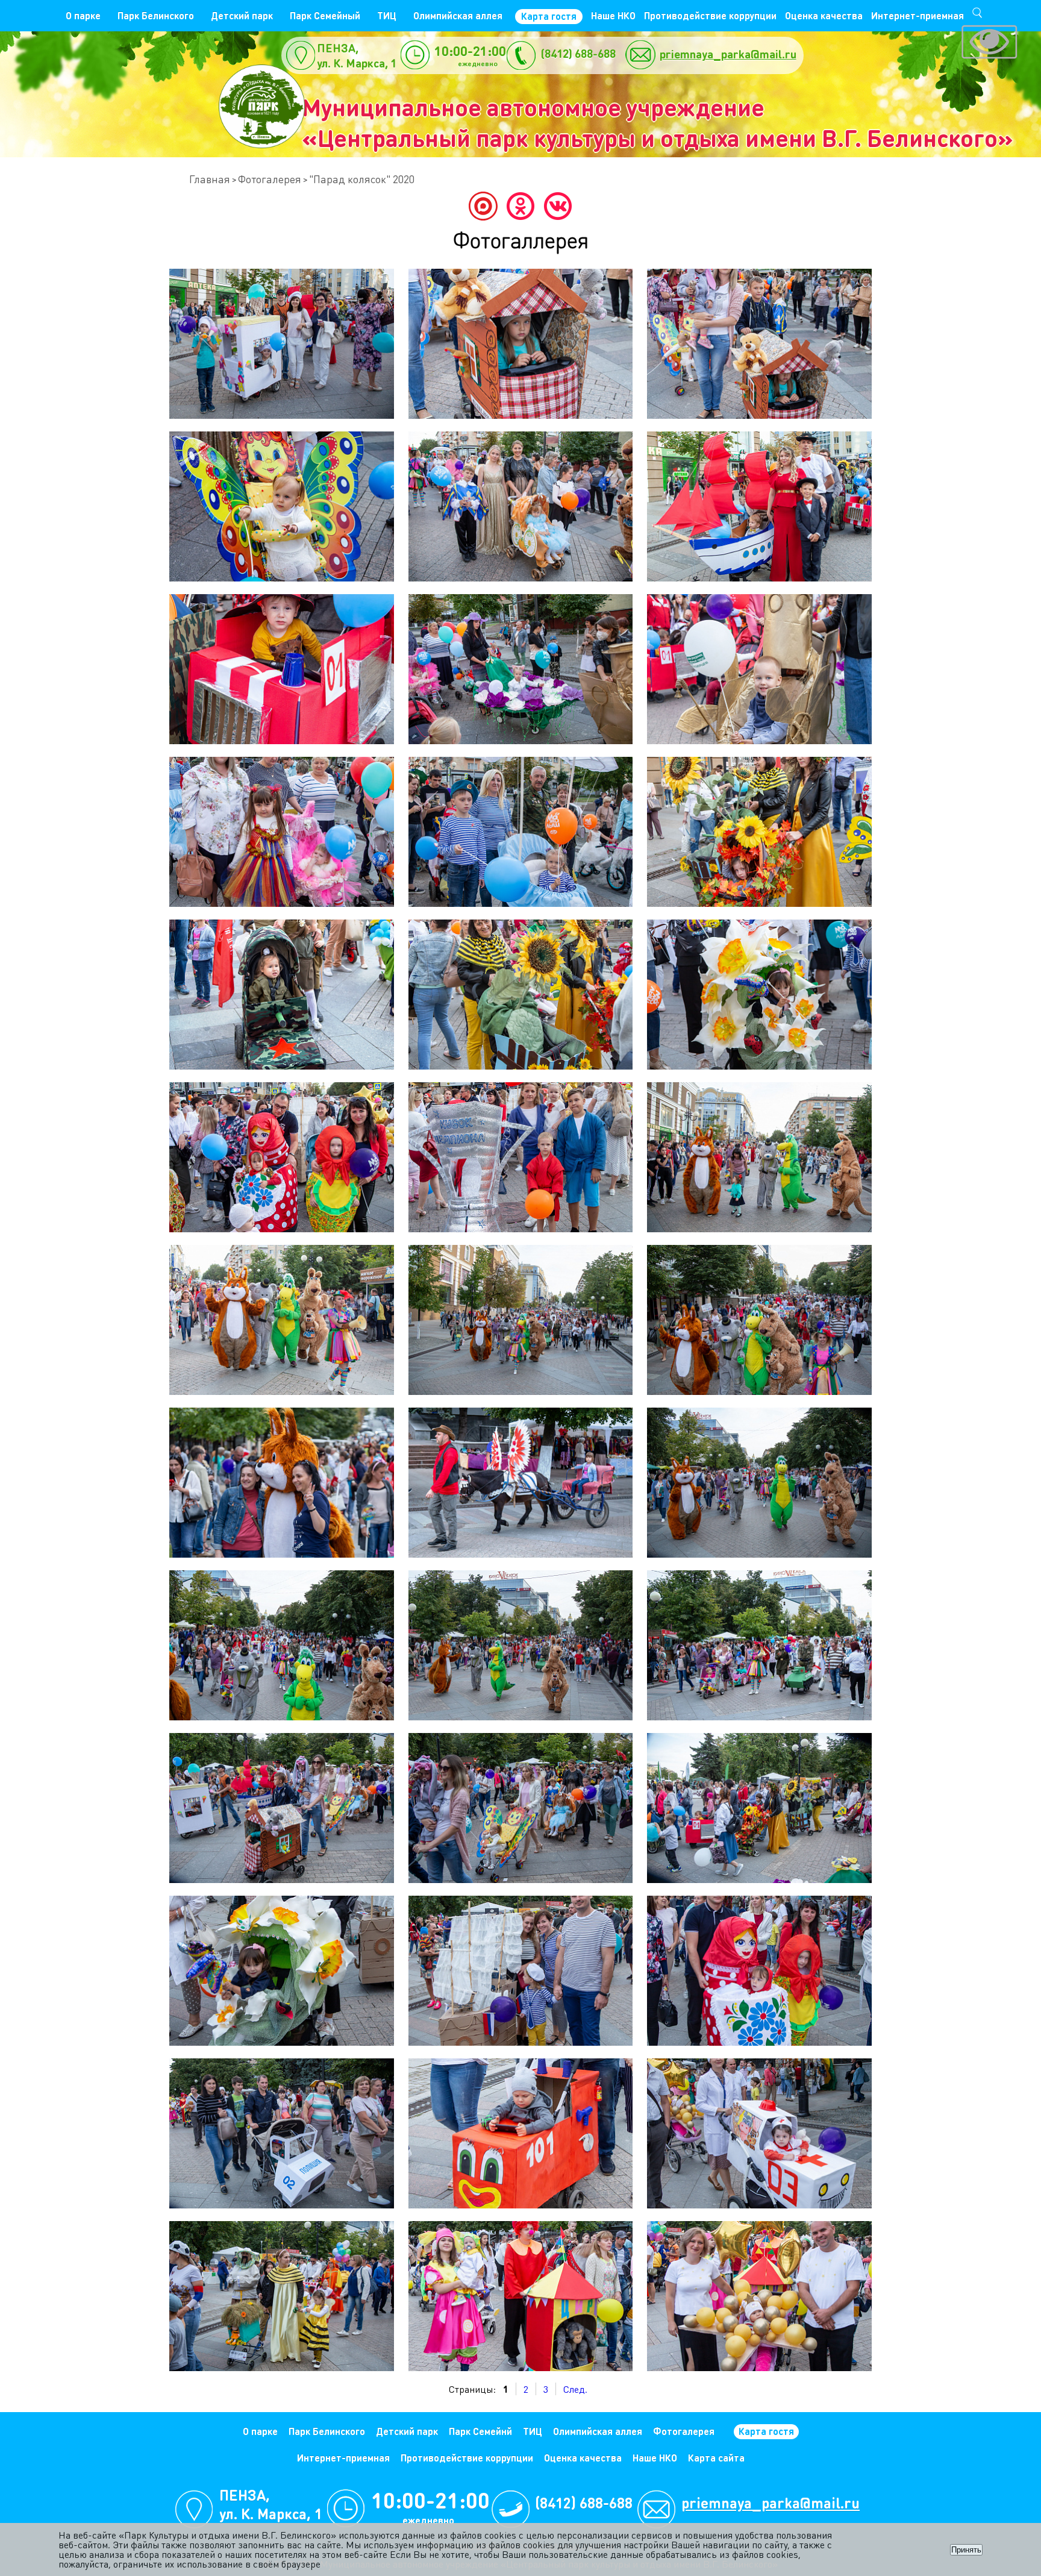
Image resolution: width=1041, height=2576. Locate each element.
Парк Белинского (156, 15)
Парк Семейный (325, 15)
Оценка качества (824, 15)
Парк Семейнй (480, 2431)
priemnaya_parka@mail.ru (728, 54)
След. (575, 2389)
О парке (83, 15)
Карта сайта (716, 2458)
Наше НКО (613, 15)
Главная (210, 179)
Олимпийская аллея (458, 15)
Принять (966, 2550)
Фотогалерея (270, 179)
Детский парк (242, 15)
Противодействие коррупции (710, 15)
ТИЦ (387, 15)
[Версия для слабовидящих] (989, 43)
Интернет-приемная (918, 15)
